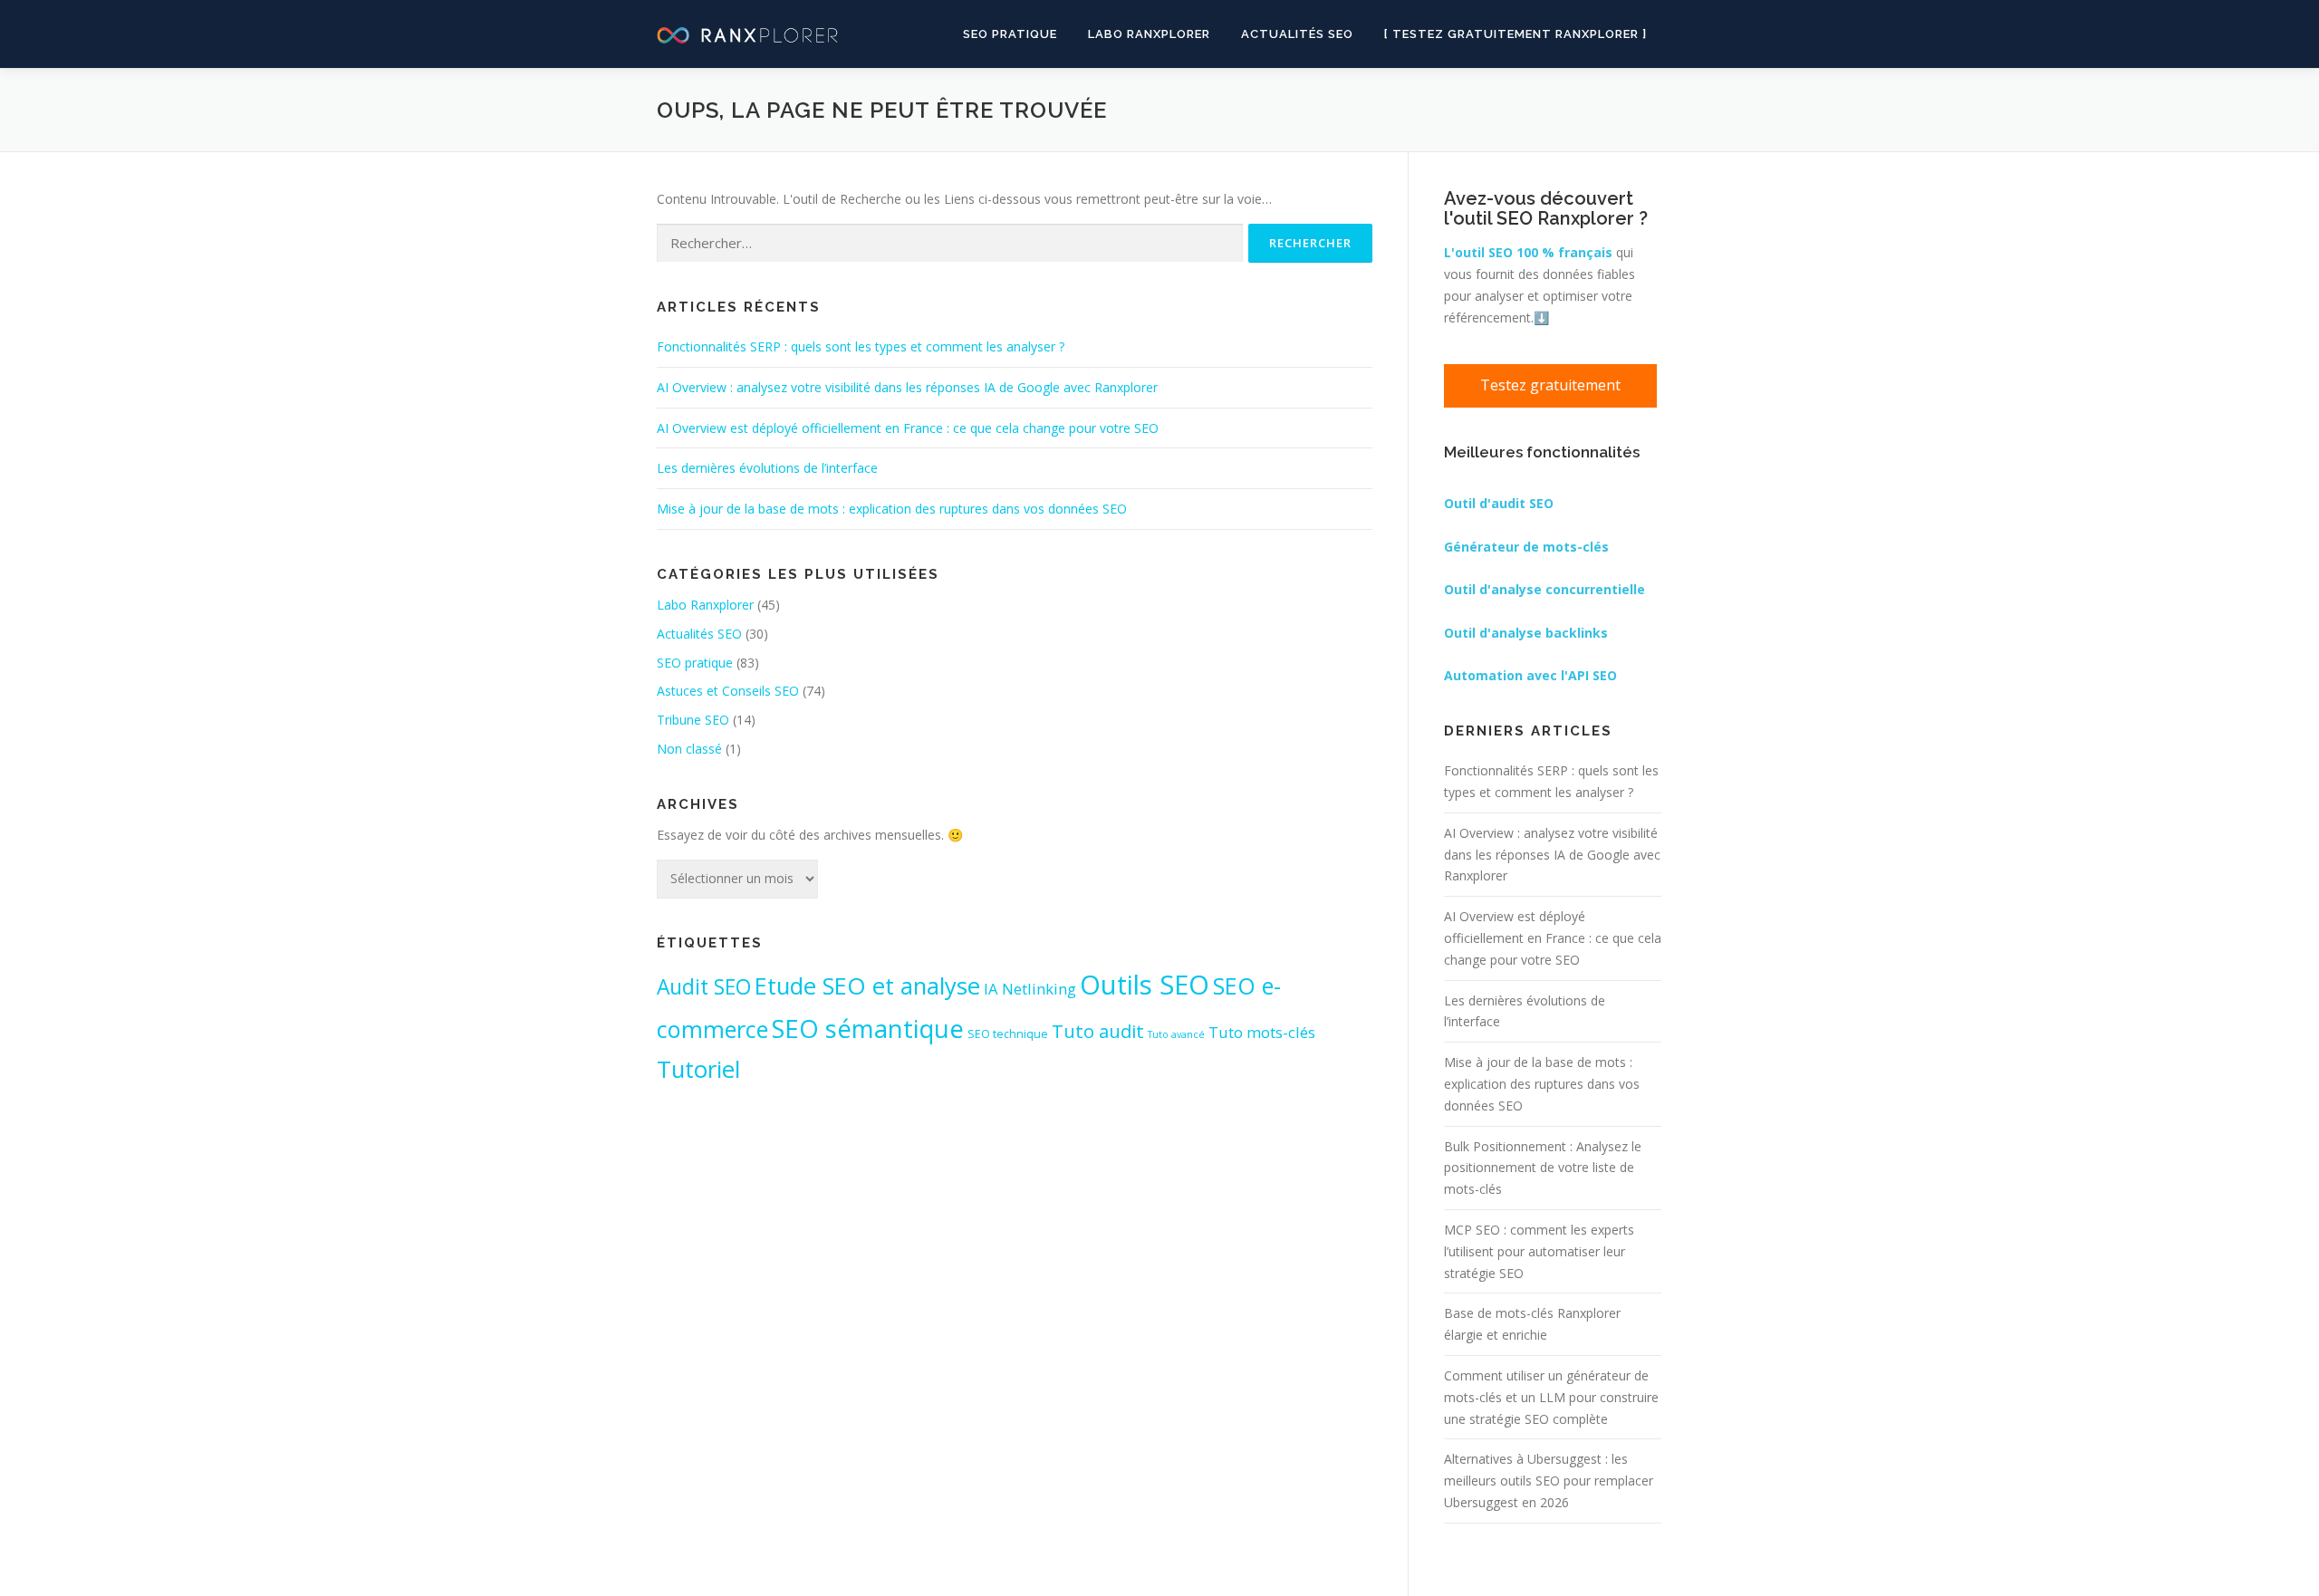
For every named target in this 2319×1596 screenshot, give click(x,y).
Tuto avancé (1176, 1034)
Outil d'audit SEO (1499, 503)
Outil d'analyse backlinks (1526, 633)
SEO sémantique (868, 1028)
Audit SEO (704, 987)
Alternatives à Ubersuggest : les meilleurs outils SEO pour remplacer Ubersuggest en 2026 (1549, 1481)
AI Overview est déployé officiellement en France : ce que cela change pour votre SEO (908, 428)
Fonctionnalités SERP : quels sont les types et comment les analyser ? (861, 346)
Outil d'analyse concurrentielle (1544, 589)
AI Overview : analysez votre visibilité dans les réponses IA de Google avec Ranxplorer (907, 387)
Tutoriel (698, 1069)
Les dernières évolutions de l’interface (767, 468)
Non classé (689, 749)
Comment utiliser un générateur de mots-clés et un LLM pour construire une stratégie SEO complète (1551, 1397)
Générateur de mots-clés (1526, 547)
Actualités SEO (1297, 34)
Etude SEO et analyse (867, 986)
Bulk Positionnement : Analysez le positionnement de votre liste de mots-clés (1543, 1168)
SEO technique (1008, 1034)
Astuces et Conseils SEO (728, 691)
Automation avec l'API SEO (1530, 675)
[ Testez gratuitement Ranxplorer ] (1516, 34)
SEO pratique (1010, 34)
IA (991, 989)
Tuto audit (1098, 1031)
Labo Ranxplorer (1149, 34)
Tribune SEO (693, 720)
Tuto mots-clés (1262, 1032)
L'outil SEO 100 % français (1528, 252)
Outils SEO (1145, 985)
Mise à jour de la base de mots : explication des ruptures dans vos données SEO (892, 509)
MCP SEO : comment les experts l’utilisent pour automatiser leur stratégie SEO (1539, 1251)
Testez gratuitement (1550, 385)
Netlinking (1039, 989)
